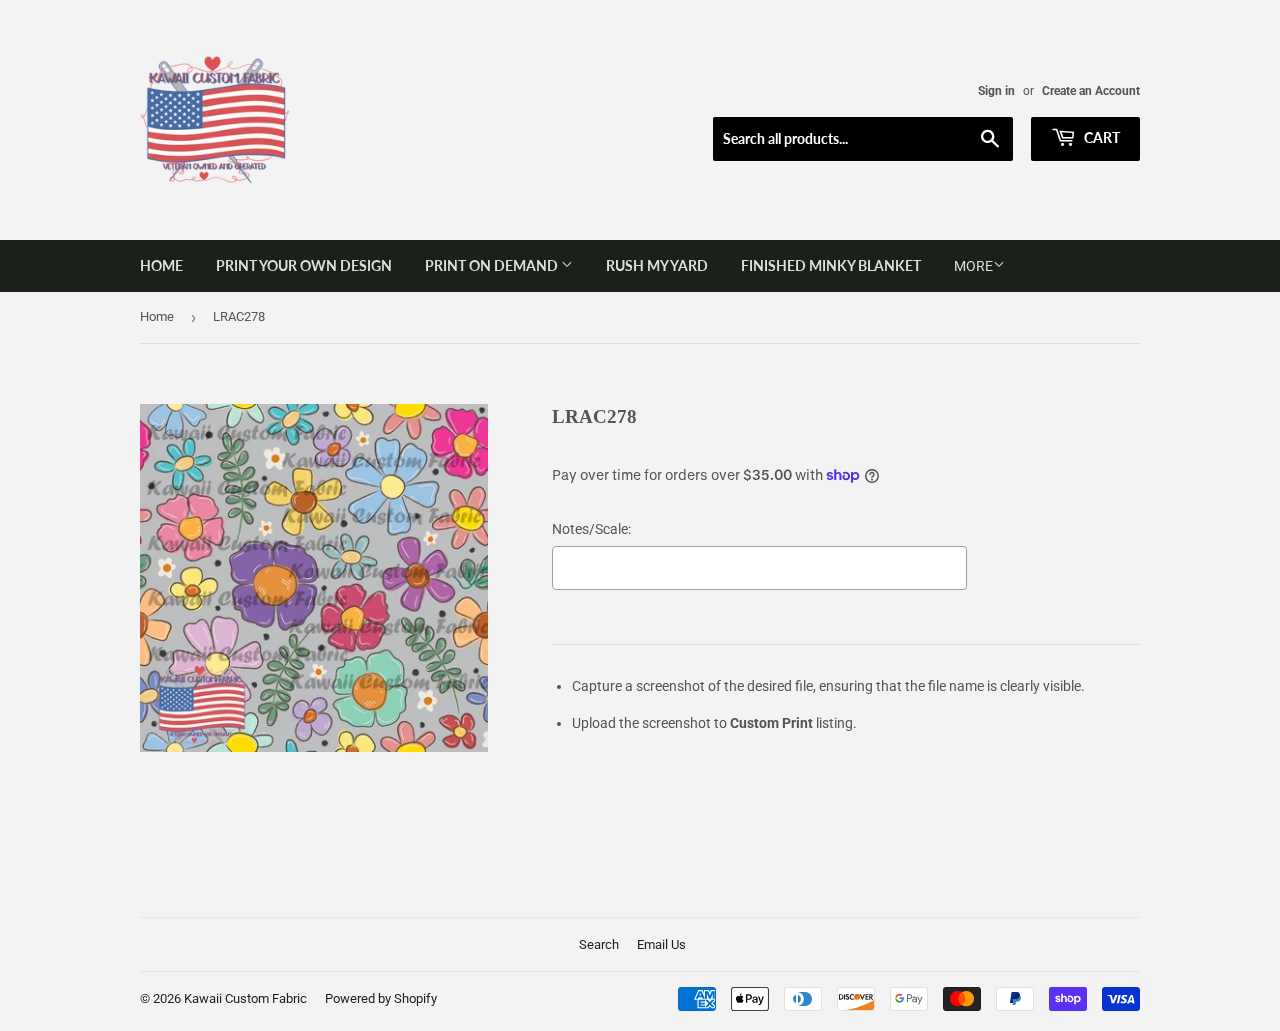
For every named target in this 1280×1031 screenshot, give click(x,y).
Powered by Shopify (381, 998)
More (973, 266)
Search (599, 944)
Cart (1100, 137)
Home (161, 265)
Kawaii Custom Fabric (245, 998)
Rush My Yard (657, 265)
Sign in (996, 91)
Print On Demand (493, 265)
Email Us (661, 944)
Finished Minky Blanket (831, 265)
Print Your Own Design (304, 265)
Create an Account (1091, 91)
